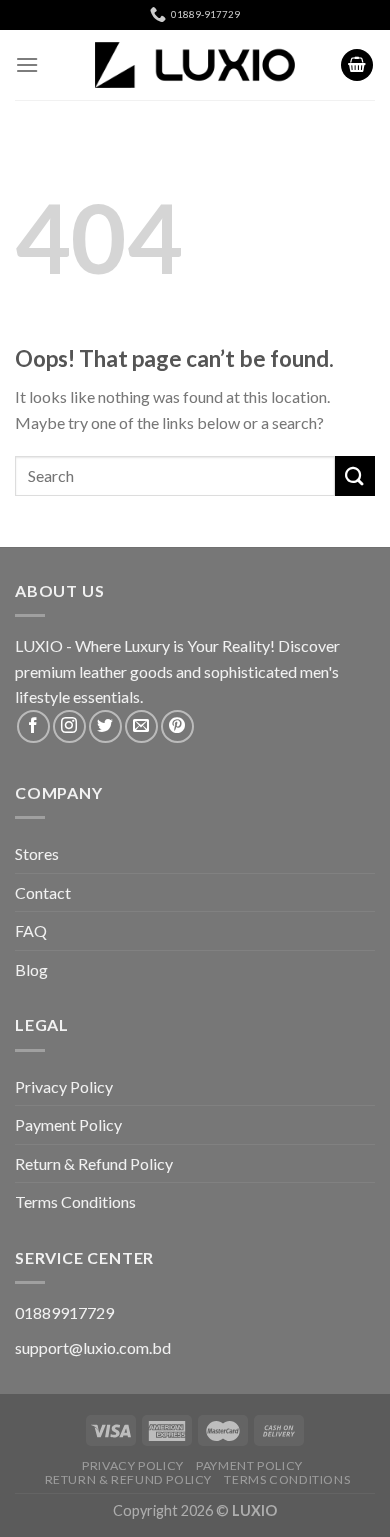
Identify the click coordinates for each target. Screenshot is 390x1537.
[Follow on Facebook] (33, 726)
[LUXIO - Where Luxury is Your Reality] (195, 65)
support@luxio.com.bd (93, 1347)
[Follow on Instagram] (69, 726)
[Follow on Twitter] (105, 726)
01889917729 (64, 1312)
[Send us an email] (141, 726)
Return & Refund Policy (94, 1163)
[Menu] (27, 64)
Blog (31, 969)
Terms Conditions (75, 1201)
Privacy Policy (64, 1086)
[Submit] (355, 475)
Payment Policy (68, 1124)
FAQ (31, 930)
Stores (37, 853)
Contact (43, 892)
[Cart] (357, 65)
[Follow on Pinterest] (177, 726)
